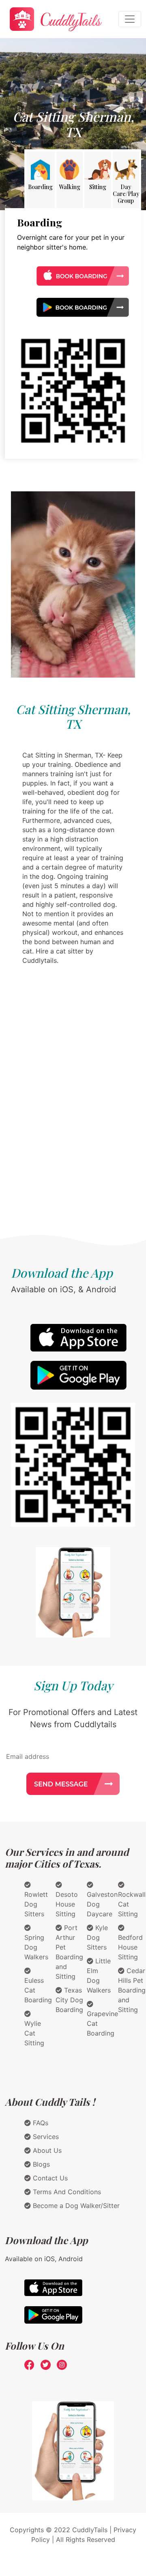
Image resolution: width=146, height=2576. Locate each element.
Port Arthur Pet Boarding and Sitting (69, 1952)
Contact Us (49, 2178)
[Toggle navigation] (130, 19)
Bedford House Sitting (130, 1947)
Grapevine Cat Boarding (102, 2023)
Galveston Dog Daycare (102, 1904)
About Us (46, 2150)
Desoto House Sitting (67, 1904)
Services (45, 2137)
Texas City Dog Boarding (69, 2000)
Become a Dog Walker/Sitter (75, 2206)
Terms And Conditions (66, 2192)
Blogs (40, 2164)
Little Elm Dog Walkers (99, 1976)
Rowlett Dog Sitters (36, 1904)
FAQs (40, 2123)
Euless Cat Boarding (38, 1990)
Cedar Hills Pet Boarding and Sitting (132, 1990)
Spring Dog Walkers (36, 1947)
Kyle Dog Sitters (97, 1937)
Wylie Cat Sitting (34, 2033)
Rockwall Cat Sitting (132, 1904)
